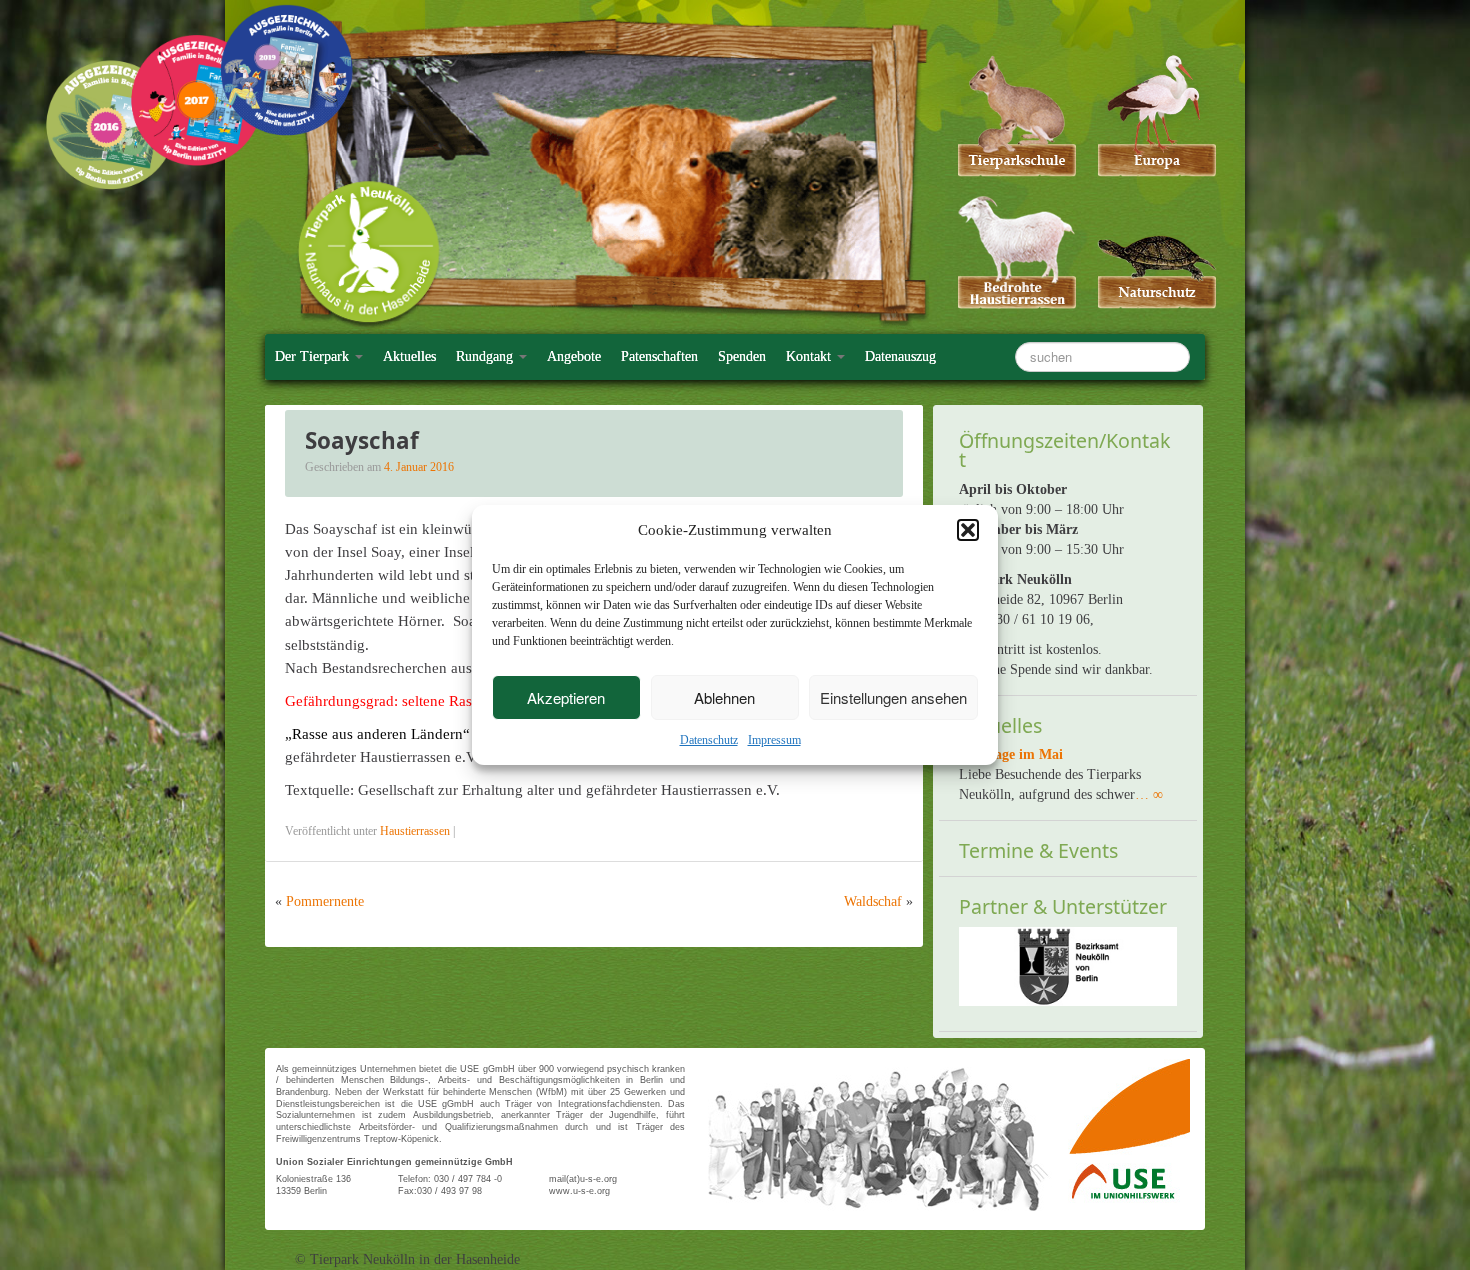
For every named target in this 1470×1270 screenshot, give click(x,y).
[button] (968, 530)
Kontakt (810, 356)
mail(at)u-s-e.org (583, 1179)
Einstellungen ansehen (893, 697)
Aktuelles (409, 356)
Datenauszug (900, 356)
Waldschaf (873, 901)
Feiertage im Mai (1011, 754)
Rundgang (486, 356)
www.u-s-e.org (579, 1191)
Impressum (774, 740)
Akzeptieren (566, 697)
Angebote (574, 356)
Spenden (742, 356)
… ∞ (1149, 794)
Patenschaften (659, 356)
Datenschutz (709, 740)
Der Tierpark (314, 356)
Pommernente (325, 901)
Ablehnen (724, 697)
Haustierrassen (415, 831)
